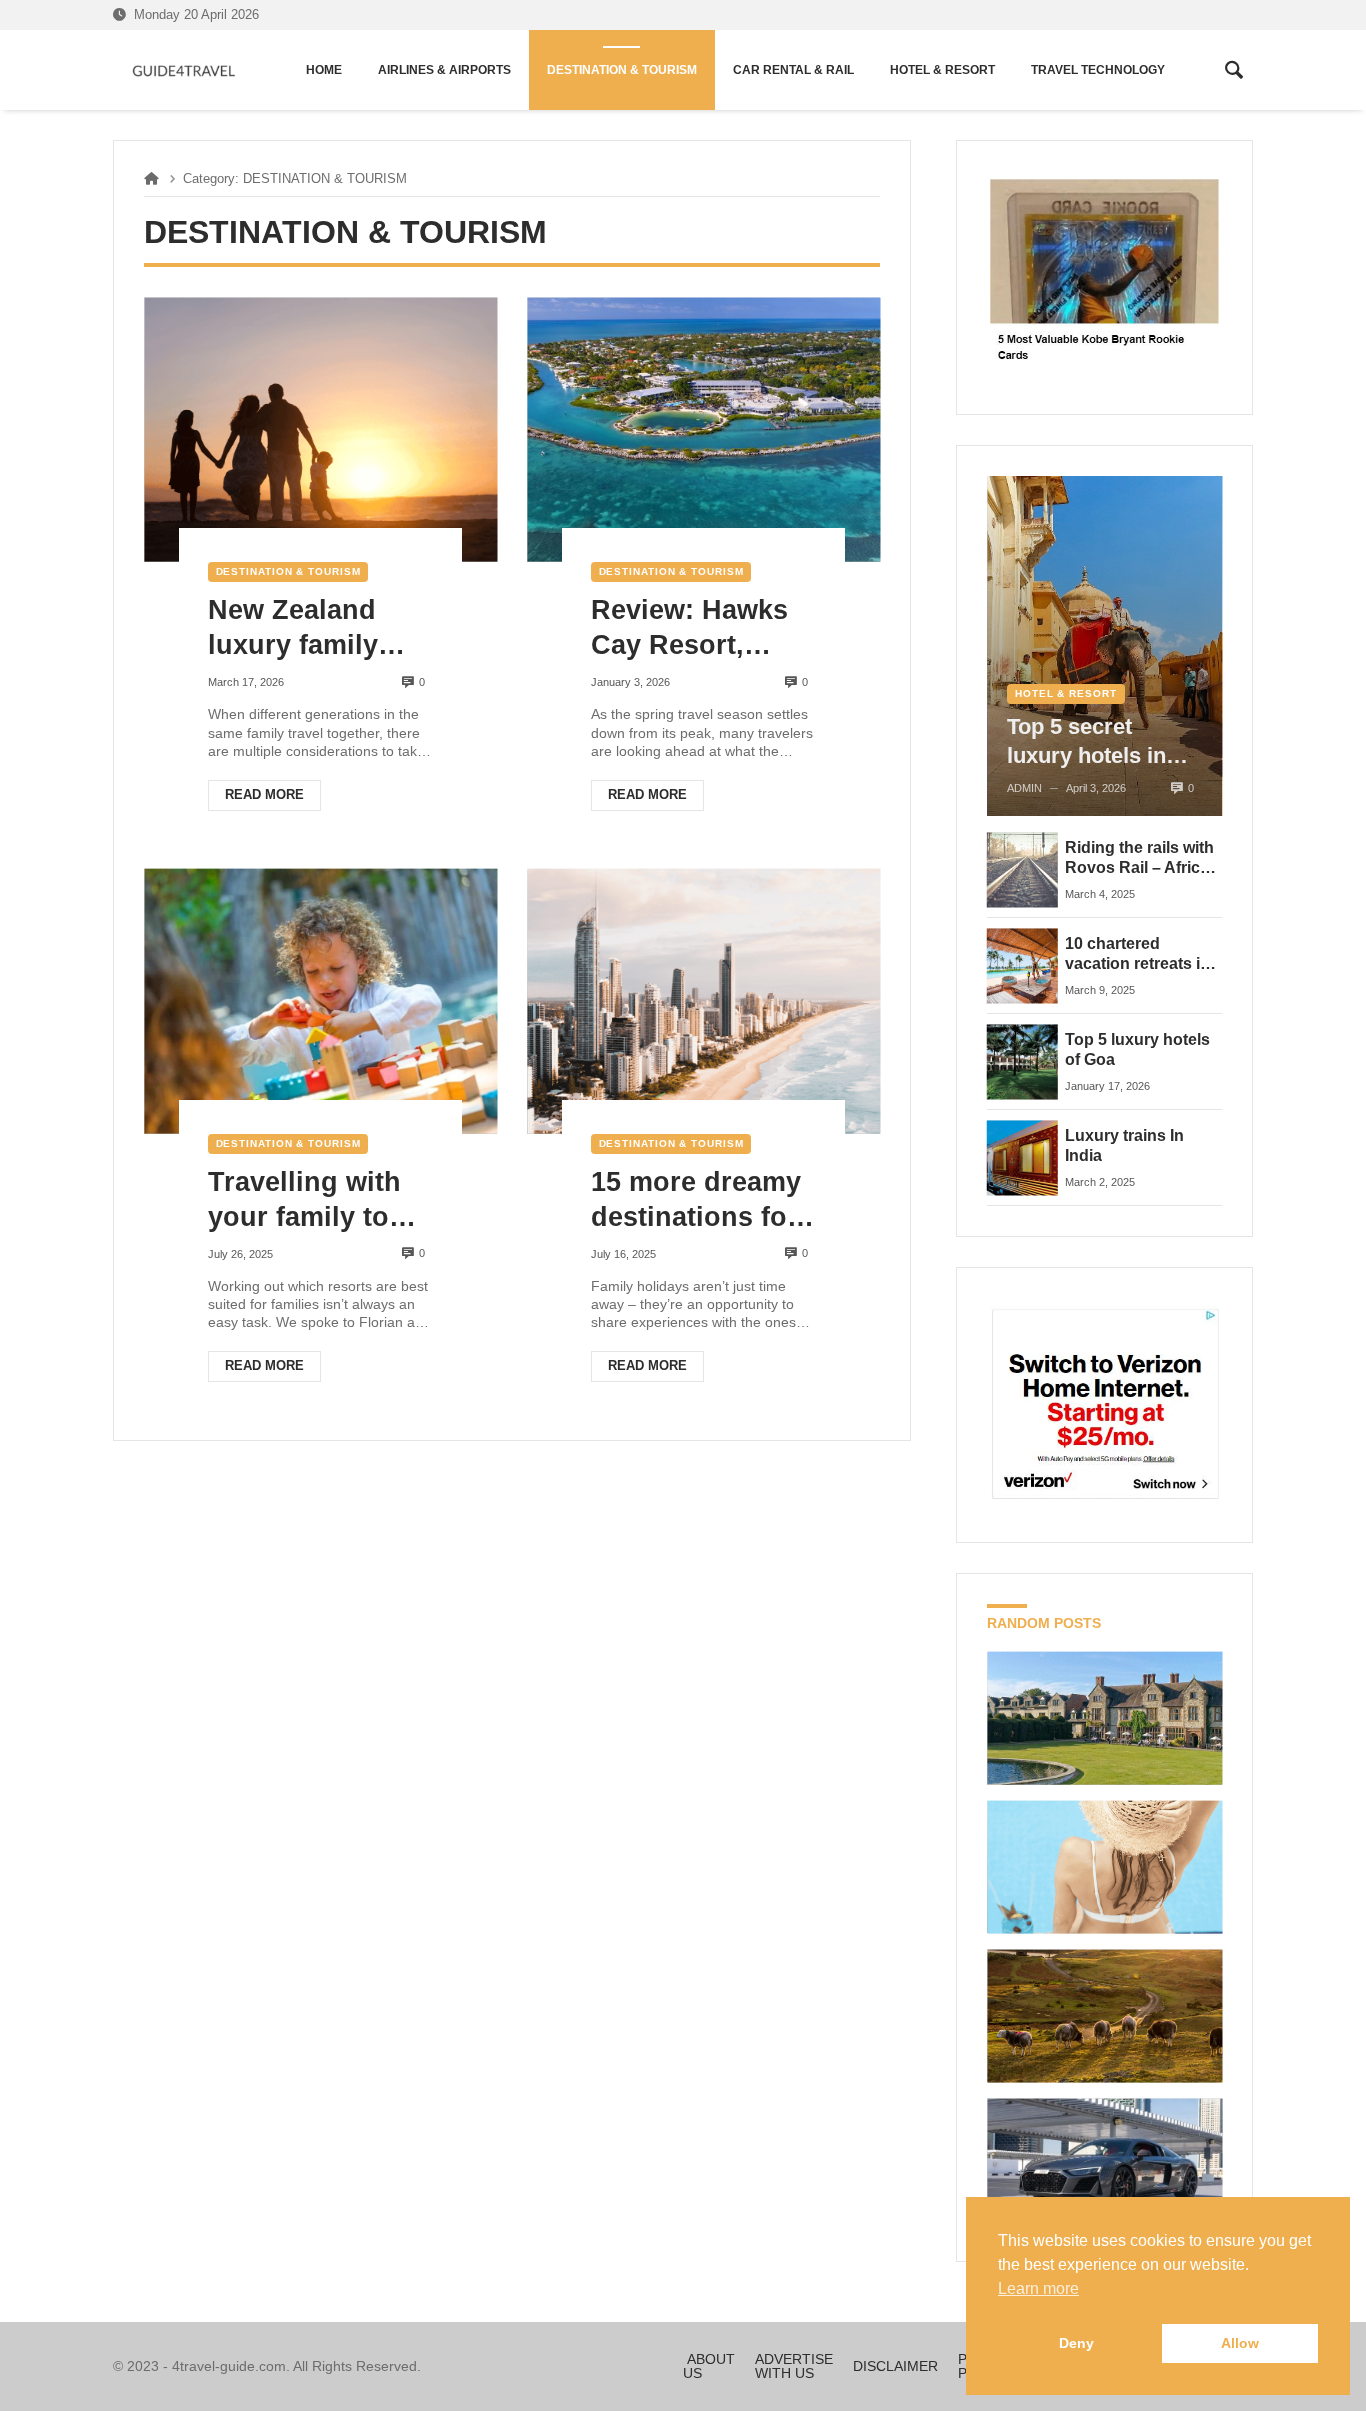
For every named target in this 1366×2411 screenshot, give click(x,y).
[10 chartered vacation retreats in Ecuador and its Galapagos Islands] (1022, 965)
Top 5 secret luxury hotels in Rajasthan (1086, 742)
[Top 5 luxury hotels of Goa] (1022, 1061)
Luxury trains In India (1124, 1145)
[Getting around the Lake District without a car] (1104, 2015)
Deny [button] (1076, 2343)
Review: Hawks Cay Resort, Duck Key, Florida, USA (689, 629)
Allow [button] (1240, 2343)
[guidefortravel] (184, 70)
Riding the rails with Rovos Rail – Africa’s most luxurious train (1143, 859)
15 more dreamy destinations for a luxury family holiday (696, 1201)
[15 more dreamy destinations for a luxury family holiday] (703, 1001)
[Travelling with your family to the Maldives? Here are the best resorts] (320, 1001)
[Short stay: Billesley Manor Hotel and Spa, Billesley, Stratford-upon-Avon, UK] (1104, 1718)
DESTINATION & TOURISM (288, 571)
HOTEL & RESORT (1066, 693)
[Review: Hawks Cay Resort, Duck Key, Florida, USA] (703, 429)
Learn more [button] (1038, 2288)
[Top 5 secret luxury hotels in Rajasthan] (1104, 646)
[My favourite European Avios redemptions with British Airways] (1104, 1867)
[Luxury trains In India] (1022, 1157)
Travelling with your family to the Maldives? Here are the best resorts (319, 1201)
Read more (264, 794)
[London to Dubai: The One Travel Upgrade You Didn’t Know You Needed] (1104, 2164)
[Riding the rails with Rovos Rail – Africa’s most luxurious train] (1022, 869)
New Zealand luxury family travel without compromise (297, 629)
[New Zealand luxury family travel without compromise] (320, 429)
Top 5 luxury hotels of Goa (1137, 1049)
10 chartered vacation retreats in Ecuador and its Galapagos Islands (1137, 955)
